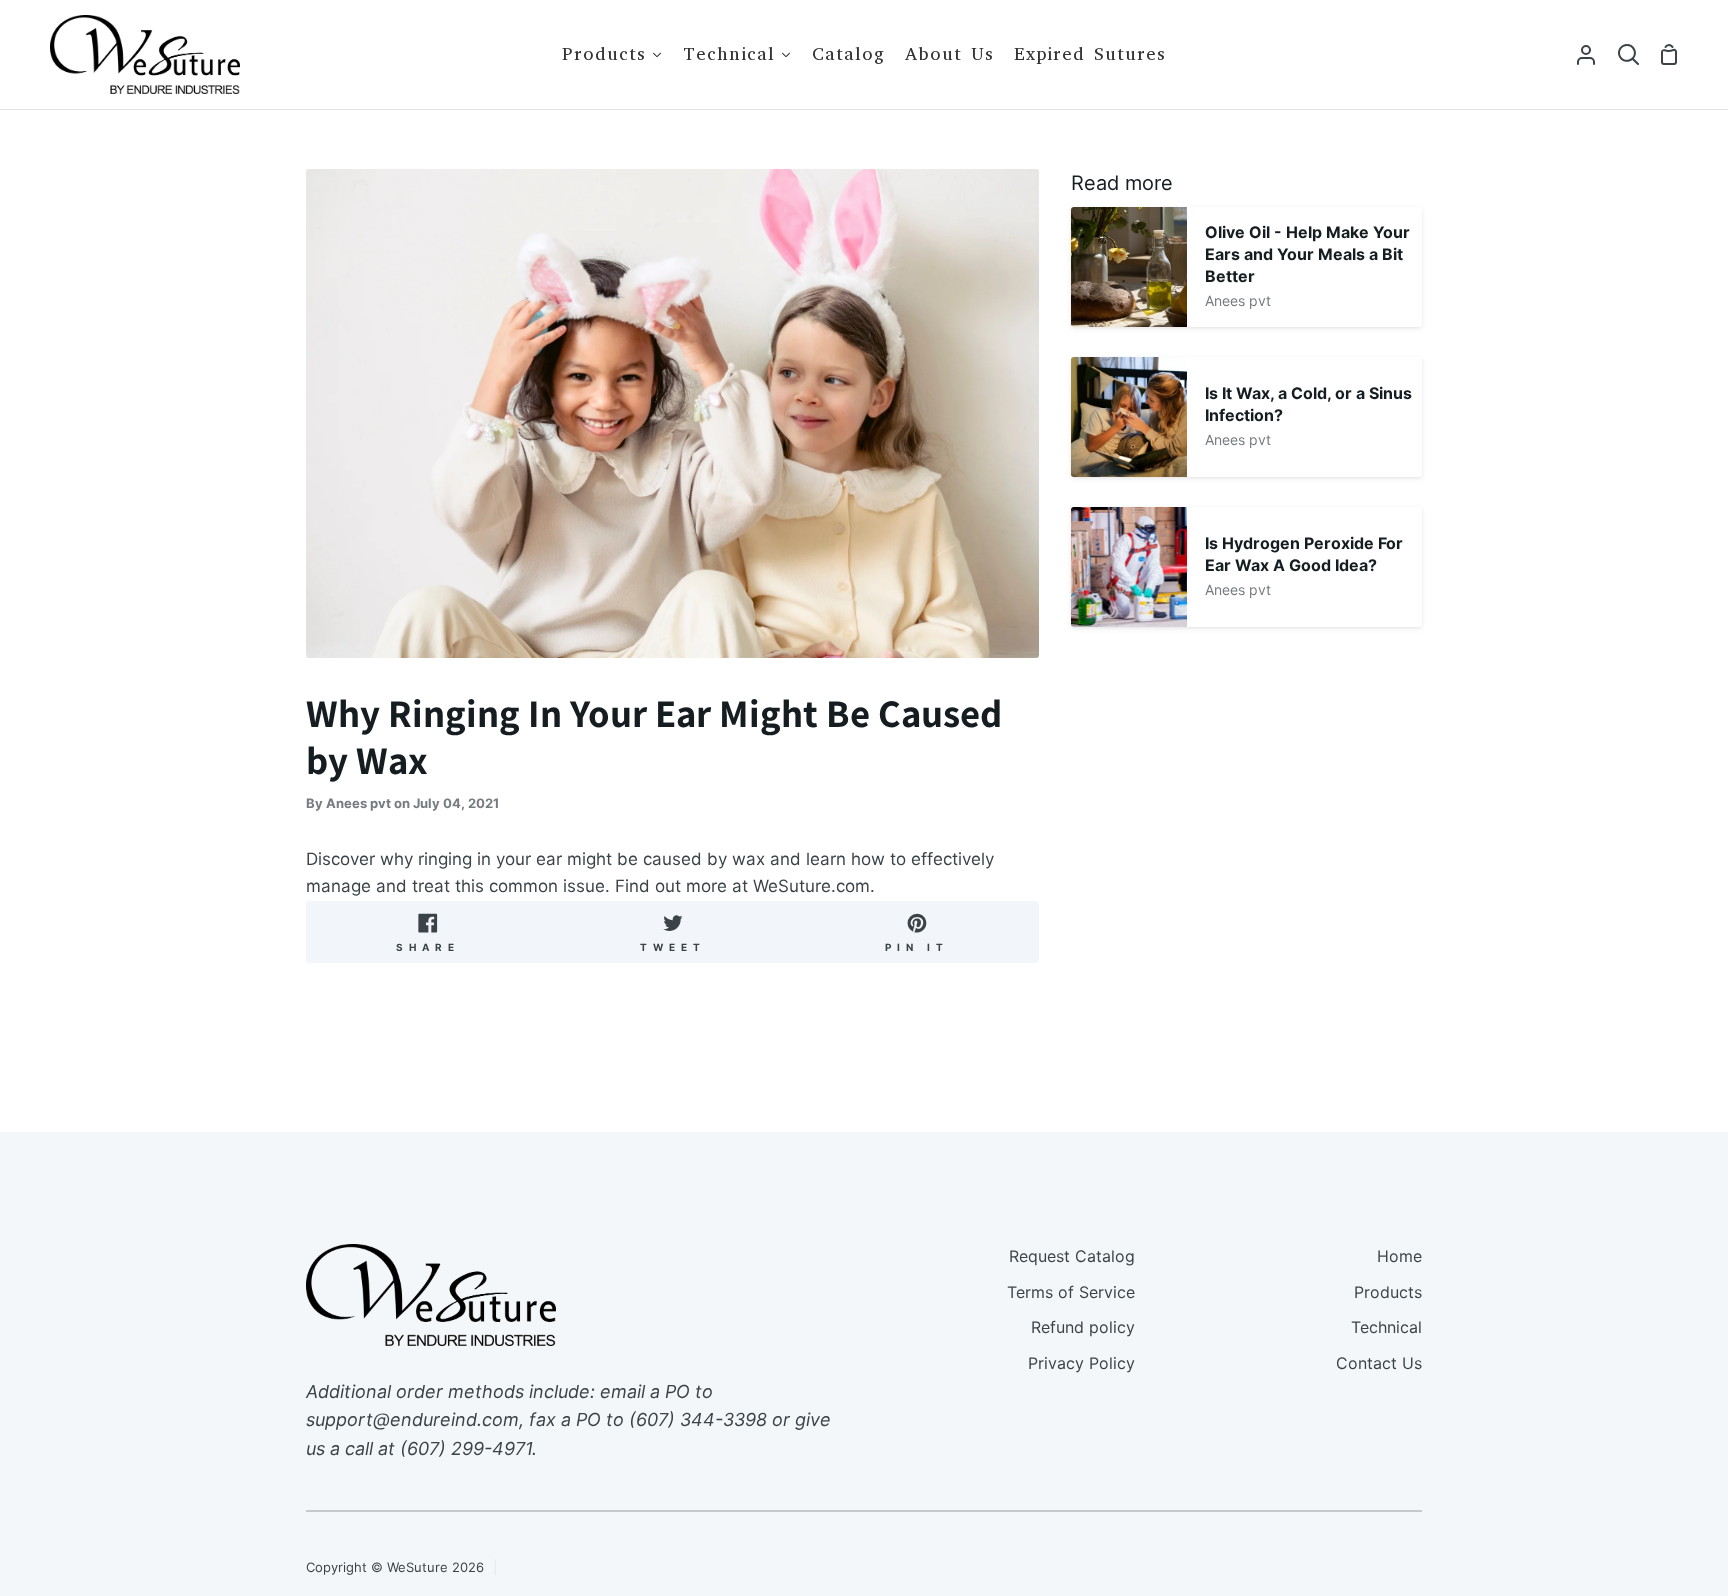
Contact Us (1379, 1363)
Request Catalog (1072, 1256)
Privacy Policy (1081, 1363)
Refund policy (1083, 1327)
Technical (1386, 1327)
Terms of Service (1071, 1292)
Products (1388, 1292)
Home (1399, 1256)
